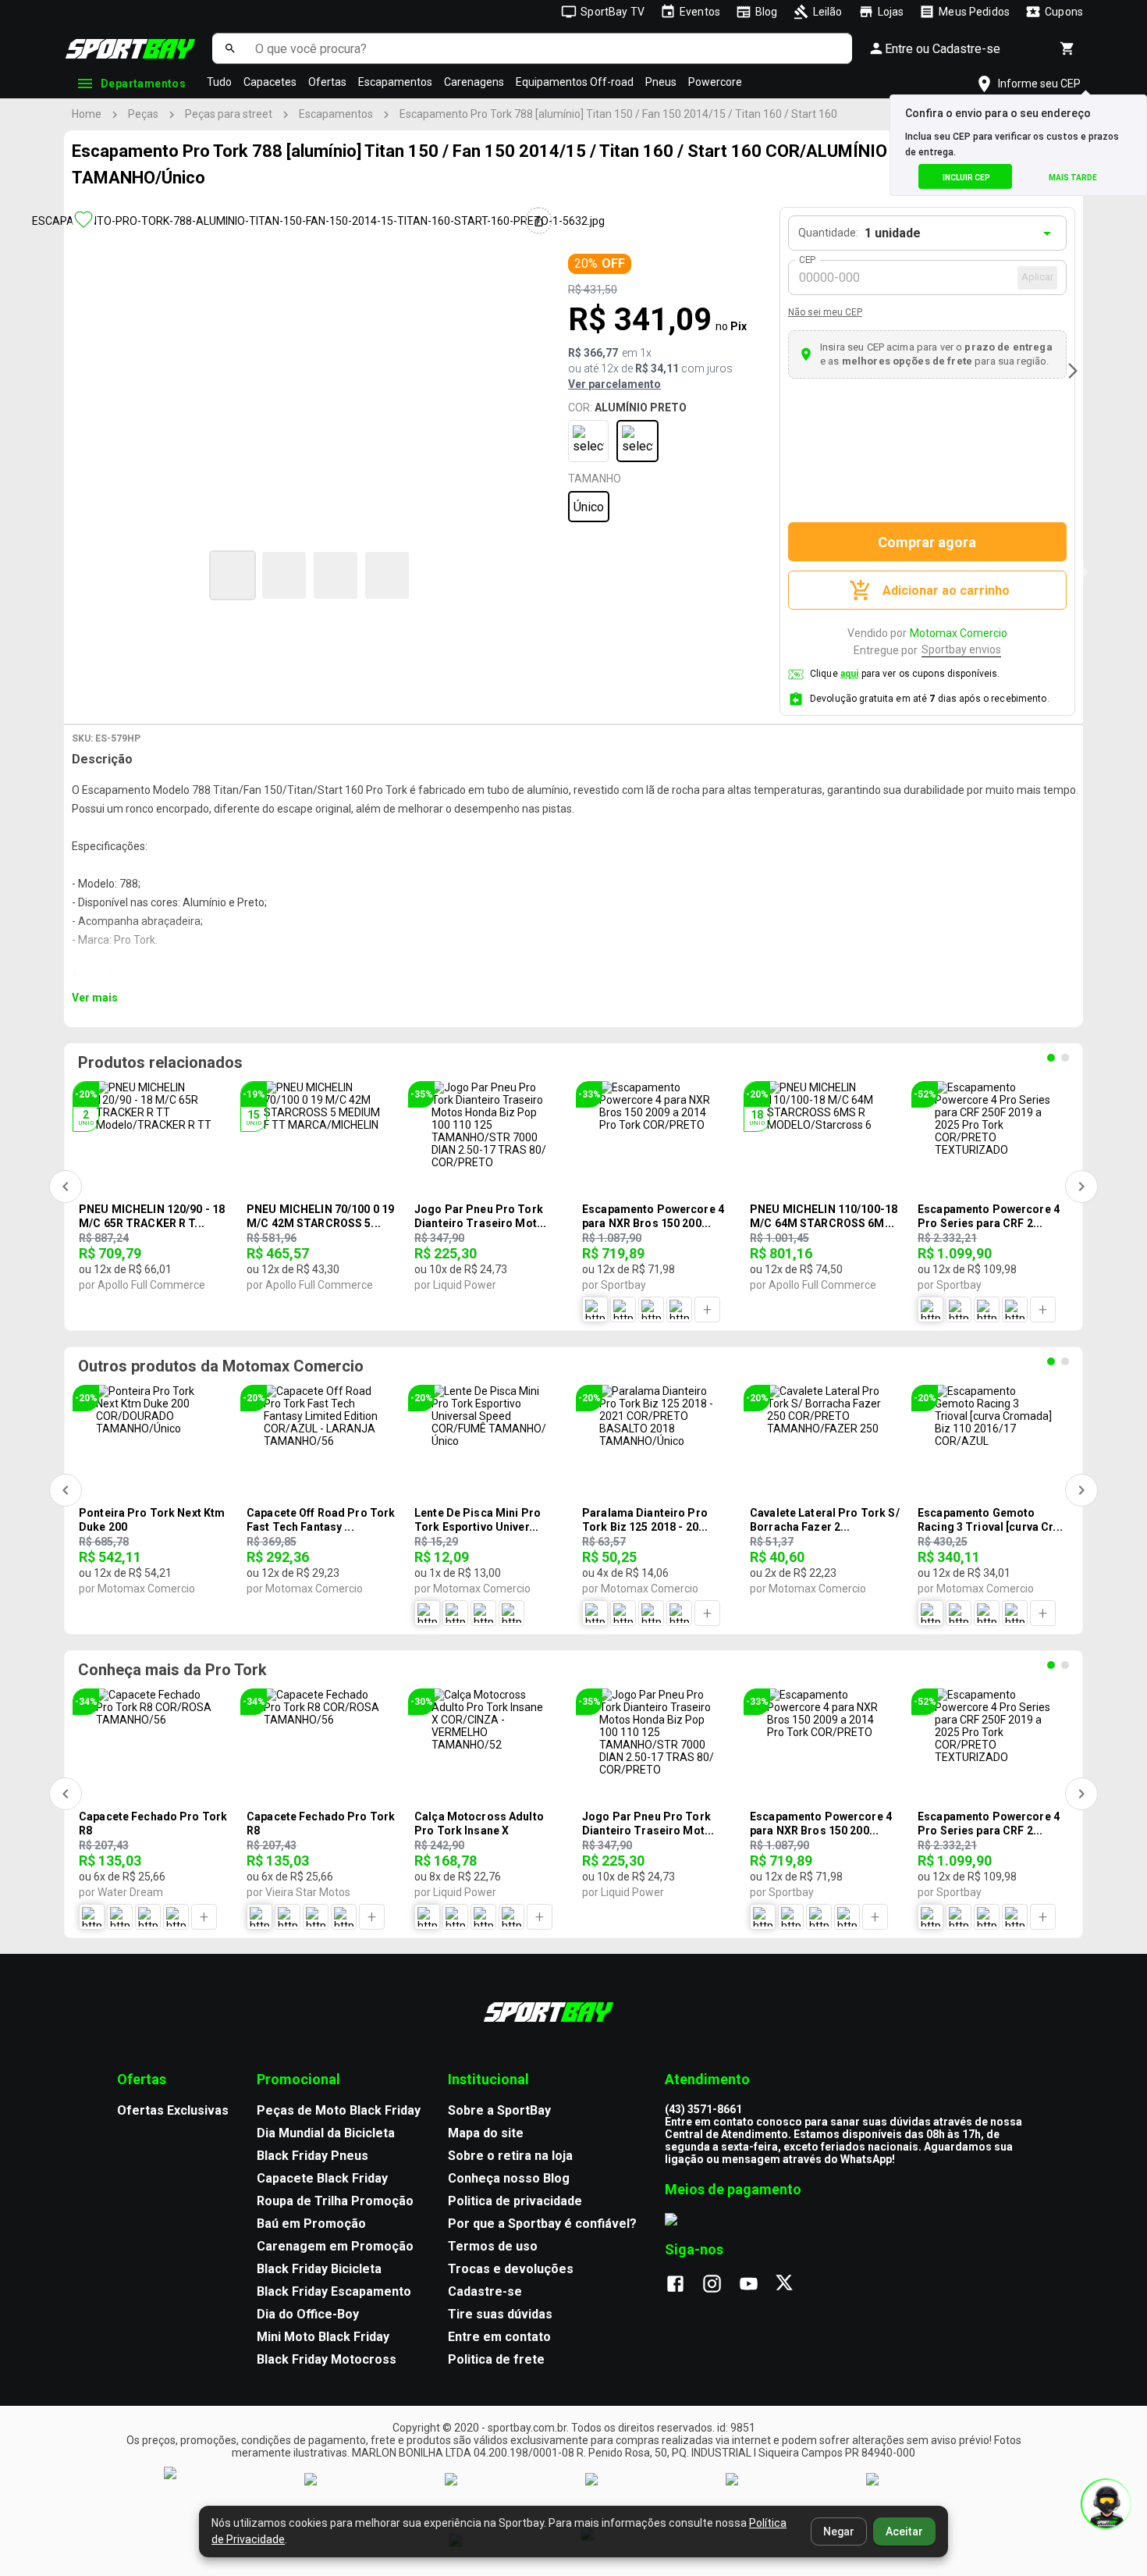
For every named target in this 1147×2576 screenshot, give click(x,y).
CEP (808, 260)
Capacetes (270, 82)
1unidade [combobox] (893, 233)
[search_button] (230, 48)
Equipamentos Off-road (575, 82)
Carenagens (474, 82)
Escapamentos (395, 82)
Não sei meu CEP (825, 312)
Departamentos (143, 84)
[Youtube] (756, 2285)
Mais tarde (1073, 178)
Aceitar (904, 2532)
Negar (839, 2532)
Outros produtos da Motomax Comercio (221, 1366)
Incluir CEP (966, 178)
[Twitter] (793, 2285)
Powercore (715, 82)
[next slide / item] (1073, 371)
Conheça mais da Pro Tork (172, 1670)
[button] (233, 575)
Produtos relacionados (160, 1062)
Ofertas (327, 82)
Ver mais (95, 998)
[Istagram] (720, 2285)
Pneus (661, 82)
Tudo (219, 82)
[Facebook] (683, 2285)
